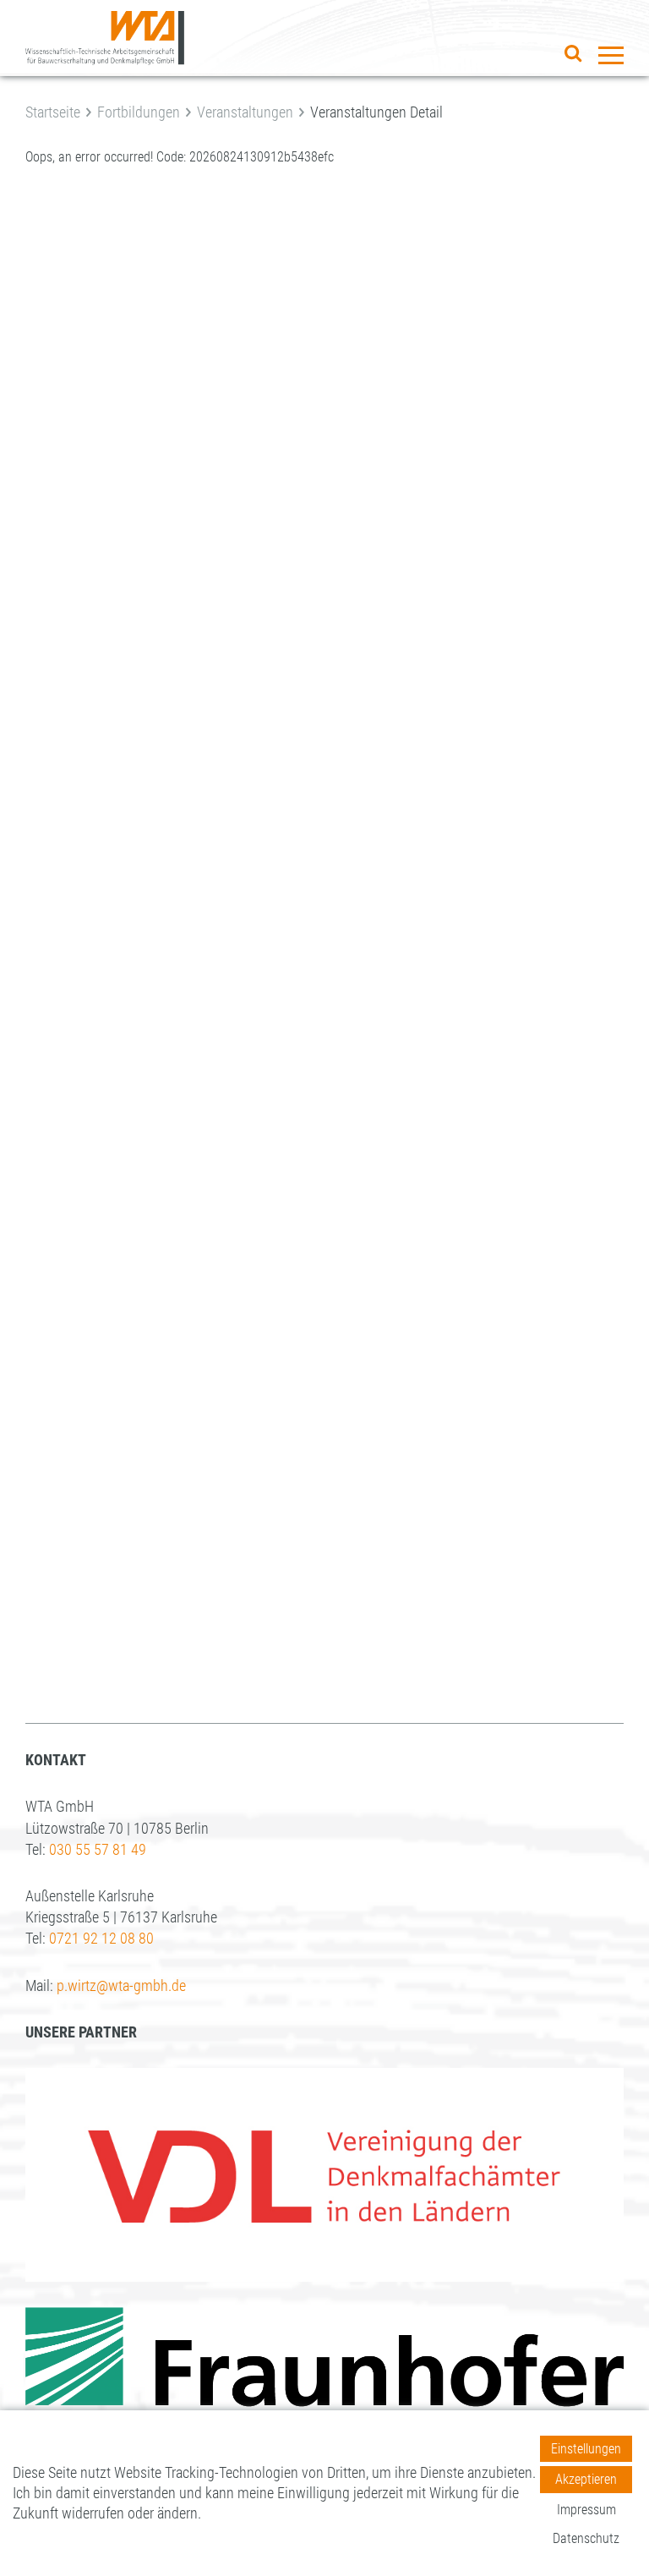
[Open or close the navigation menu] (611, 55)
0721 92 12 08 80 (101, 1938)
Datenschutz (586, 2538)
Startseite (53, 112)
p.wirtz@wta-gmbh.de (121, 1985)
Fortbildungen (139, 112)
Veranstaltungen (245, 112)
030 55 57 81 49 (98, 1849)
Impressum (586, 2510)
